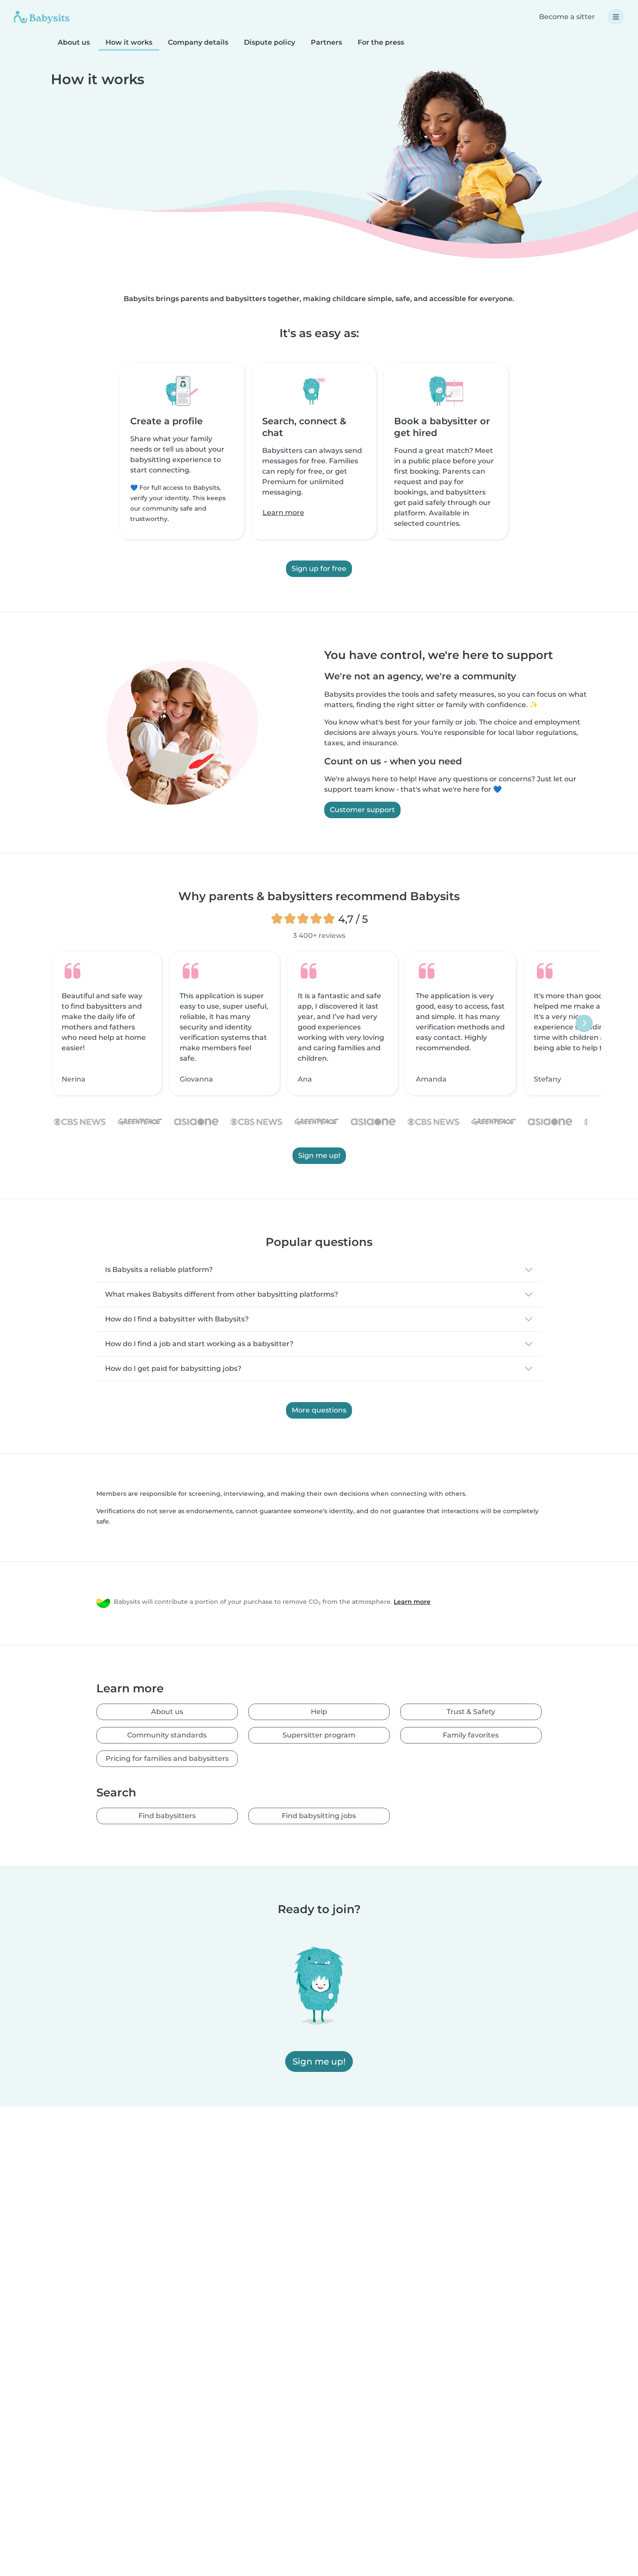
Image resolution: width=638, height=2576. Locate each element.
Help (319, 1712)
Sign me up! (319, 1155)
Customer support (362, 810)
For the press (381, 42)
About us (74, 42)
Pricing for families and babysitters (167, 1758)
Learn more (283, 513)
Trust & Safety (471, 1712)
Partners (326, 42)
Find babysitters (167, 1816)
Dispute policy (270, 42)
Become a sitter (567, 17)
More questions (319, 1410)
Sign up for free (319, 569)
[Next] (584, 1023)
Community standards (167, 1735)
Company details (198, 42)
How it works (129, 42)
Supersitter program (319, 1735)
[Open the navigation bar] (616, 17)
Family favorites (471, 1735)
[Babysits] (42, 17)
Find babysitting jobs (319, 1816)
